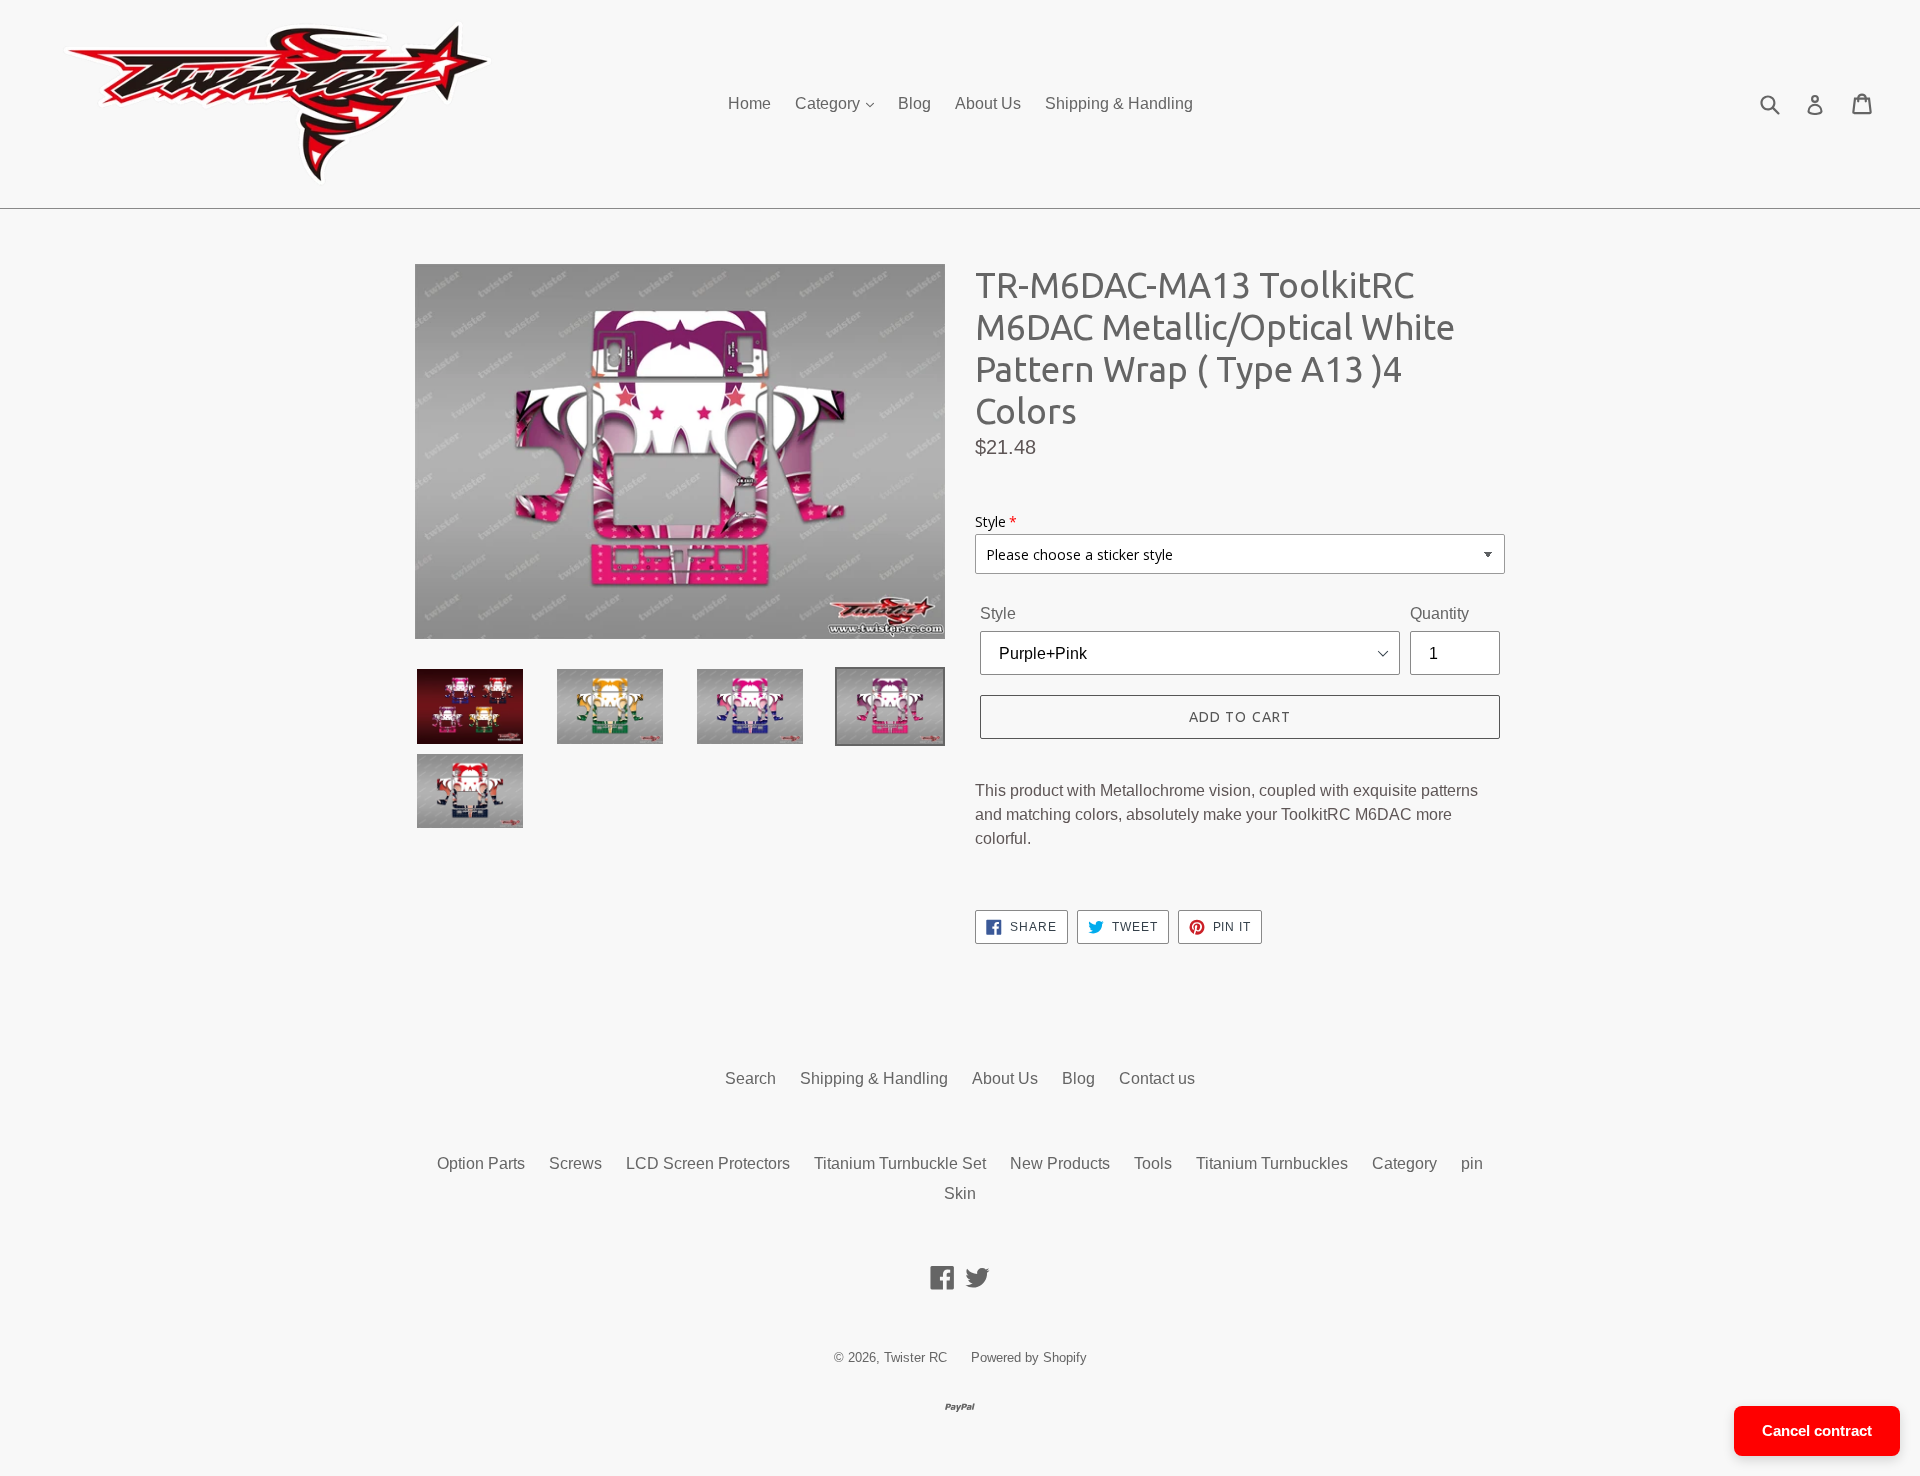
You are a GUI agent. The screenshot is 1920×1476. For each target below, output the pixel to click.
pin (1472, 1163)
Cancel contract (1817, 1430)
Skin (960, 1193)
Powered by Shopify (1029, 1357)
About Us (988, 103)
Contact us (1157, 1078)
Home (749, 103)
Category (829, 103)
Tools (1153, 1163)
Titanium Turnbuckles (1272, 1163)
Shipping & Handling (1119, 103)
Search (750, 1078)
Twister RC (915, 1357)
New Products (1060, 1163)
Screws (575, 1163)
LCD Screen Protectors (708, 1163)
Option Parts (481, 1163)
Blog (914, 103)
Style (998, 613)
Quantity (1439, 613)
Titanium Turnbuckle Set (900, 1163)
